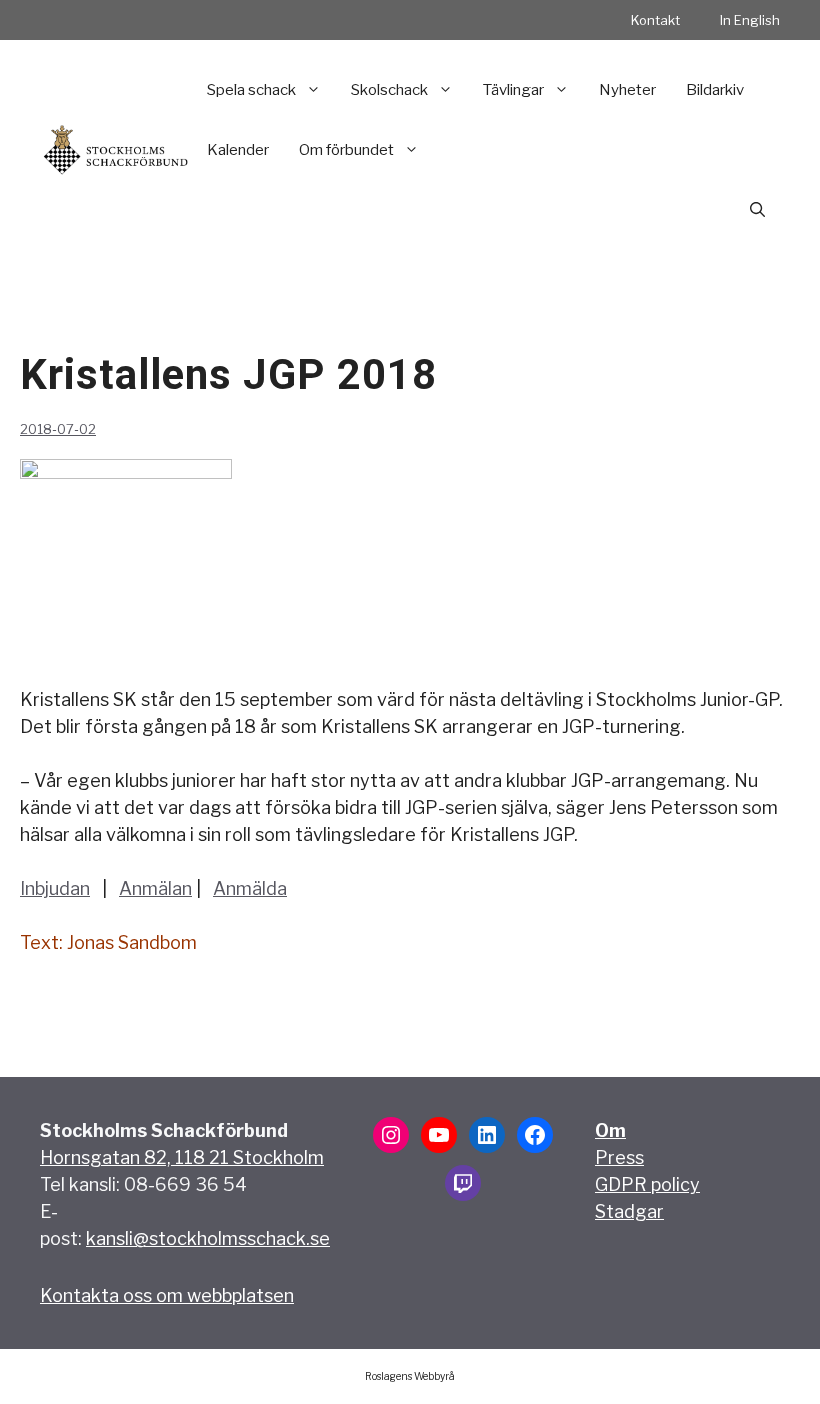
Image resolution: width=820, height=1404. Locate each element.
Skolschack (389, 90)
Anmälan (155, 888)
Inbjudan (55, 888)
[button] (757, 210)
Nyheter (627, 90)
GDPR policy (647, 1184)
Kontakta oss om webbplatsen (167, 1295)
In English (750, 20)
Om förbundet (346, 150)
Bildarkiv (715, 90)
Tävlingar (513, 90)
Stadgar (629, 1211)
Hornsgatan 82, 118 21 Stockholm (182, 1157)
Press (619, 1157)
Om (610, 1130)
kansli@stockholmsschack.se (208, 1238)
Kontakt (655, 20)
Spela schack (251, 90)
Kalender (238, 150)
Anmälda (250, 888)
